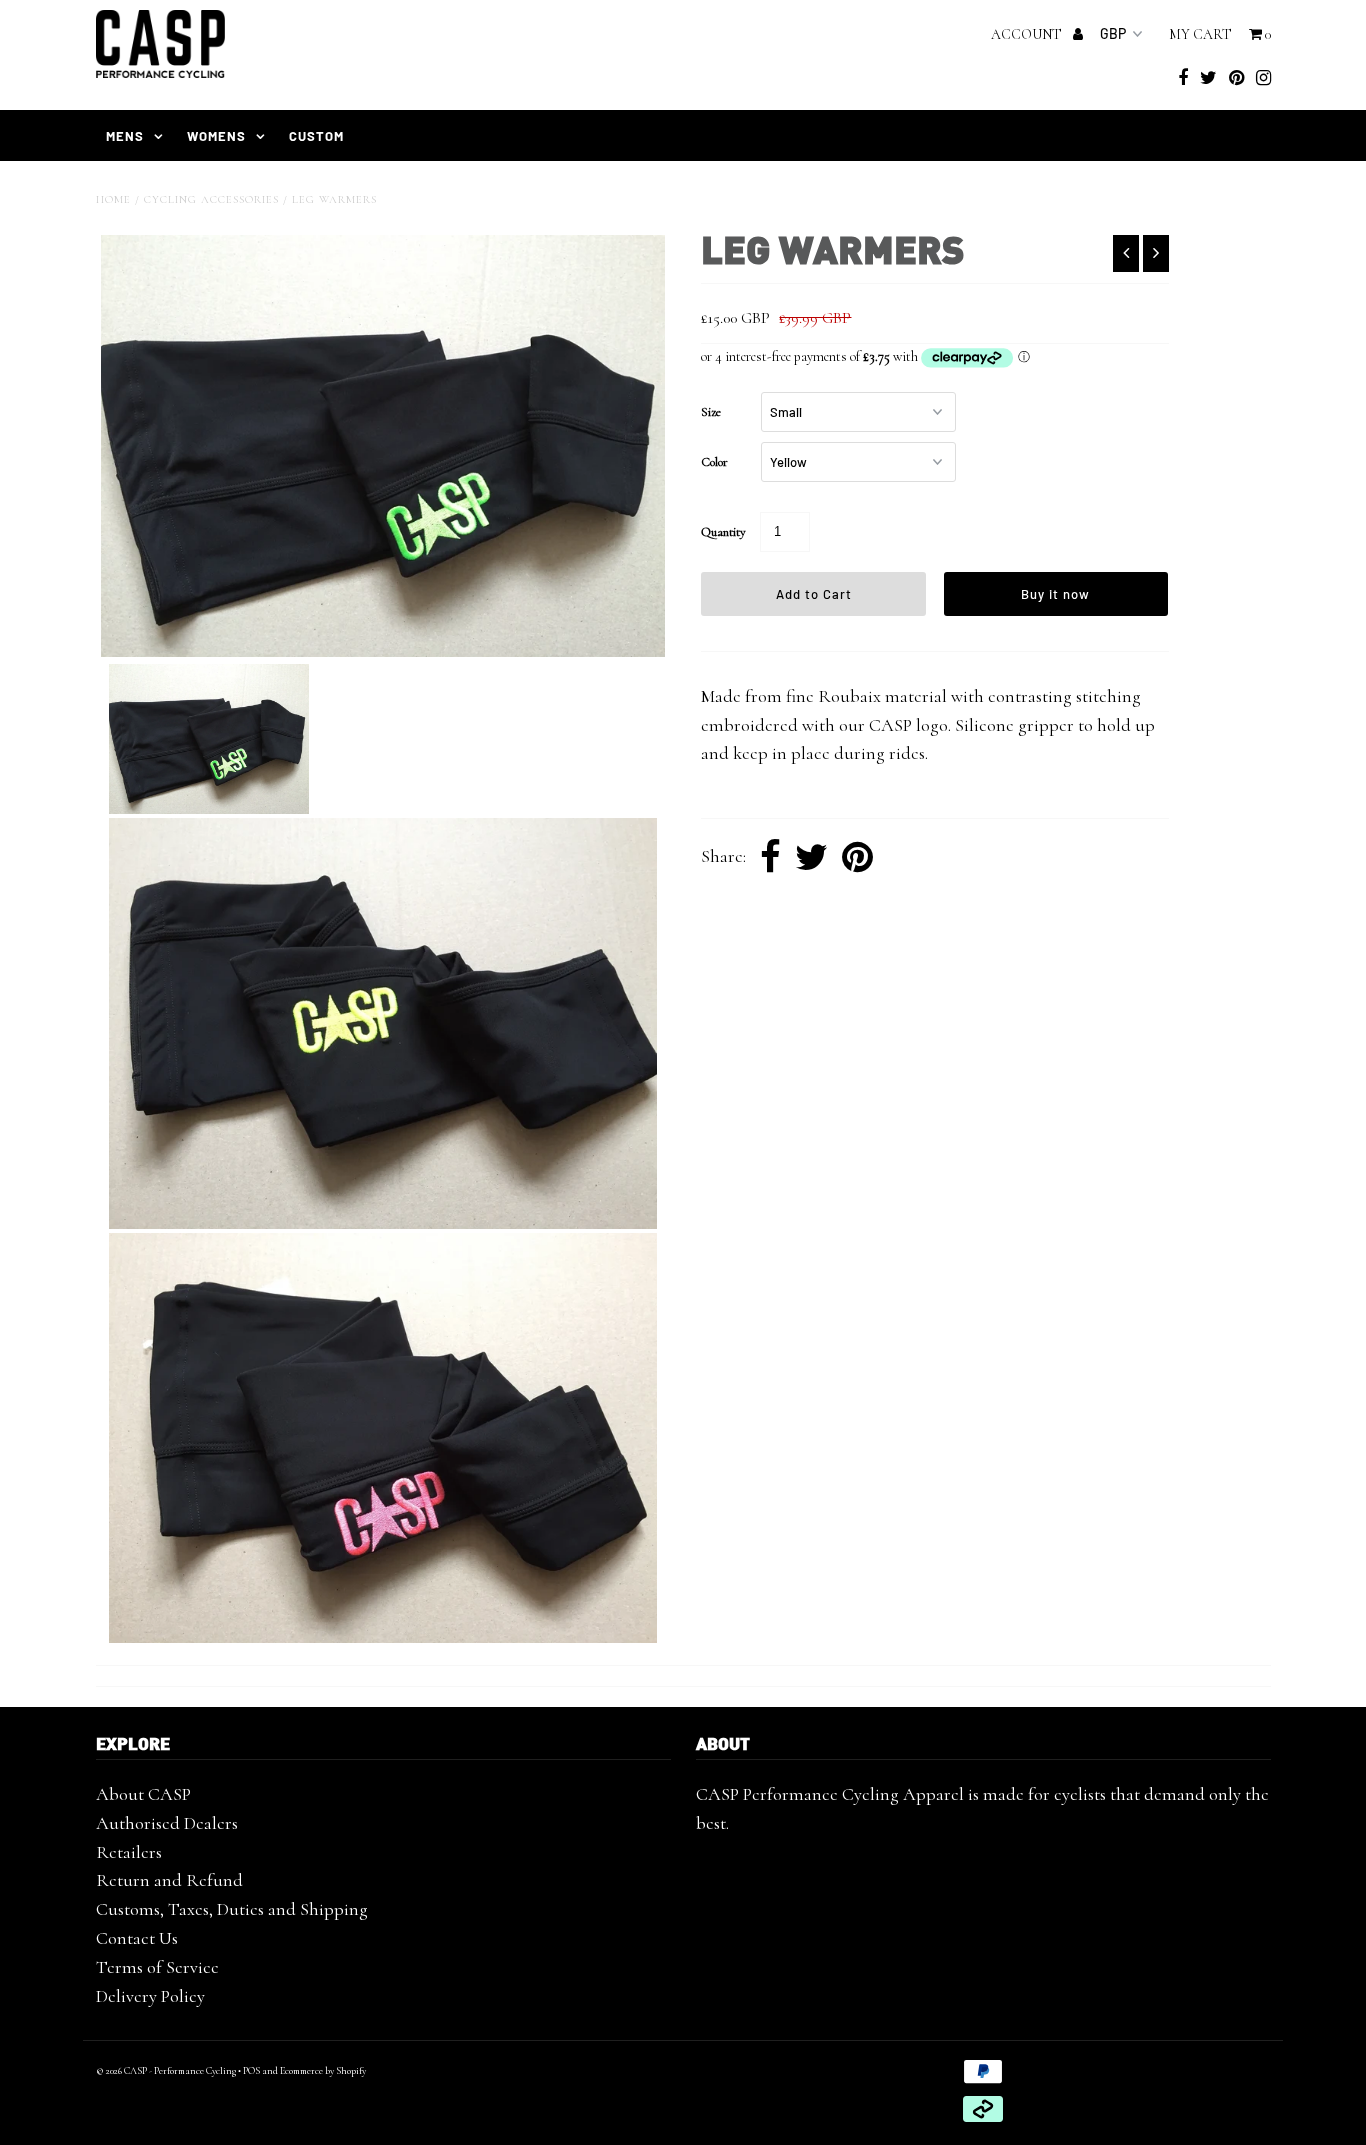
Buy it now (1055, 594)
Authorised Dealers (167, 1823)
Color (714, 462)
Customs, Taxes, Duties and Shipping (232, 1909)
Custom (316, 136)
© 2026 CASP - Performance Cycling (166, 2071)
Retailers (129, 1852)
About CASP (143, 1794)
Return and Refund (169, 1880)
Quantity (723, 532)
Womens (216, 136)
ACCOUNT (1028, 34)
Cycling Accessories (211, 199)
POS (251, 2071)
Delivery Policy (150, 1996)
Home (113, 199)
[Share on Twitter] (811, 858)
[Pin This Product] (857, 858)
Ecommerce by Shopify (323, 2071)
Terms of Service (157, 1967)
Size (711, 412)
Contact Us (137, 1938)
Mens (125, 136)
